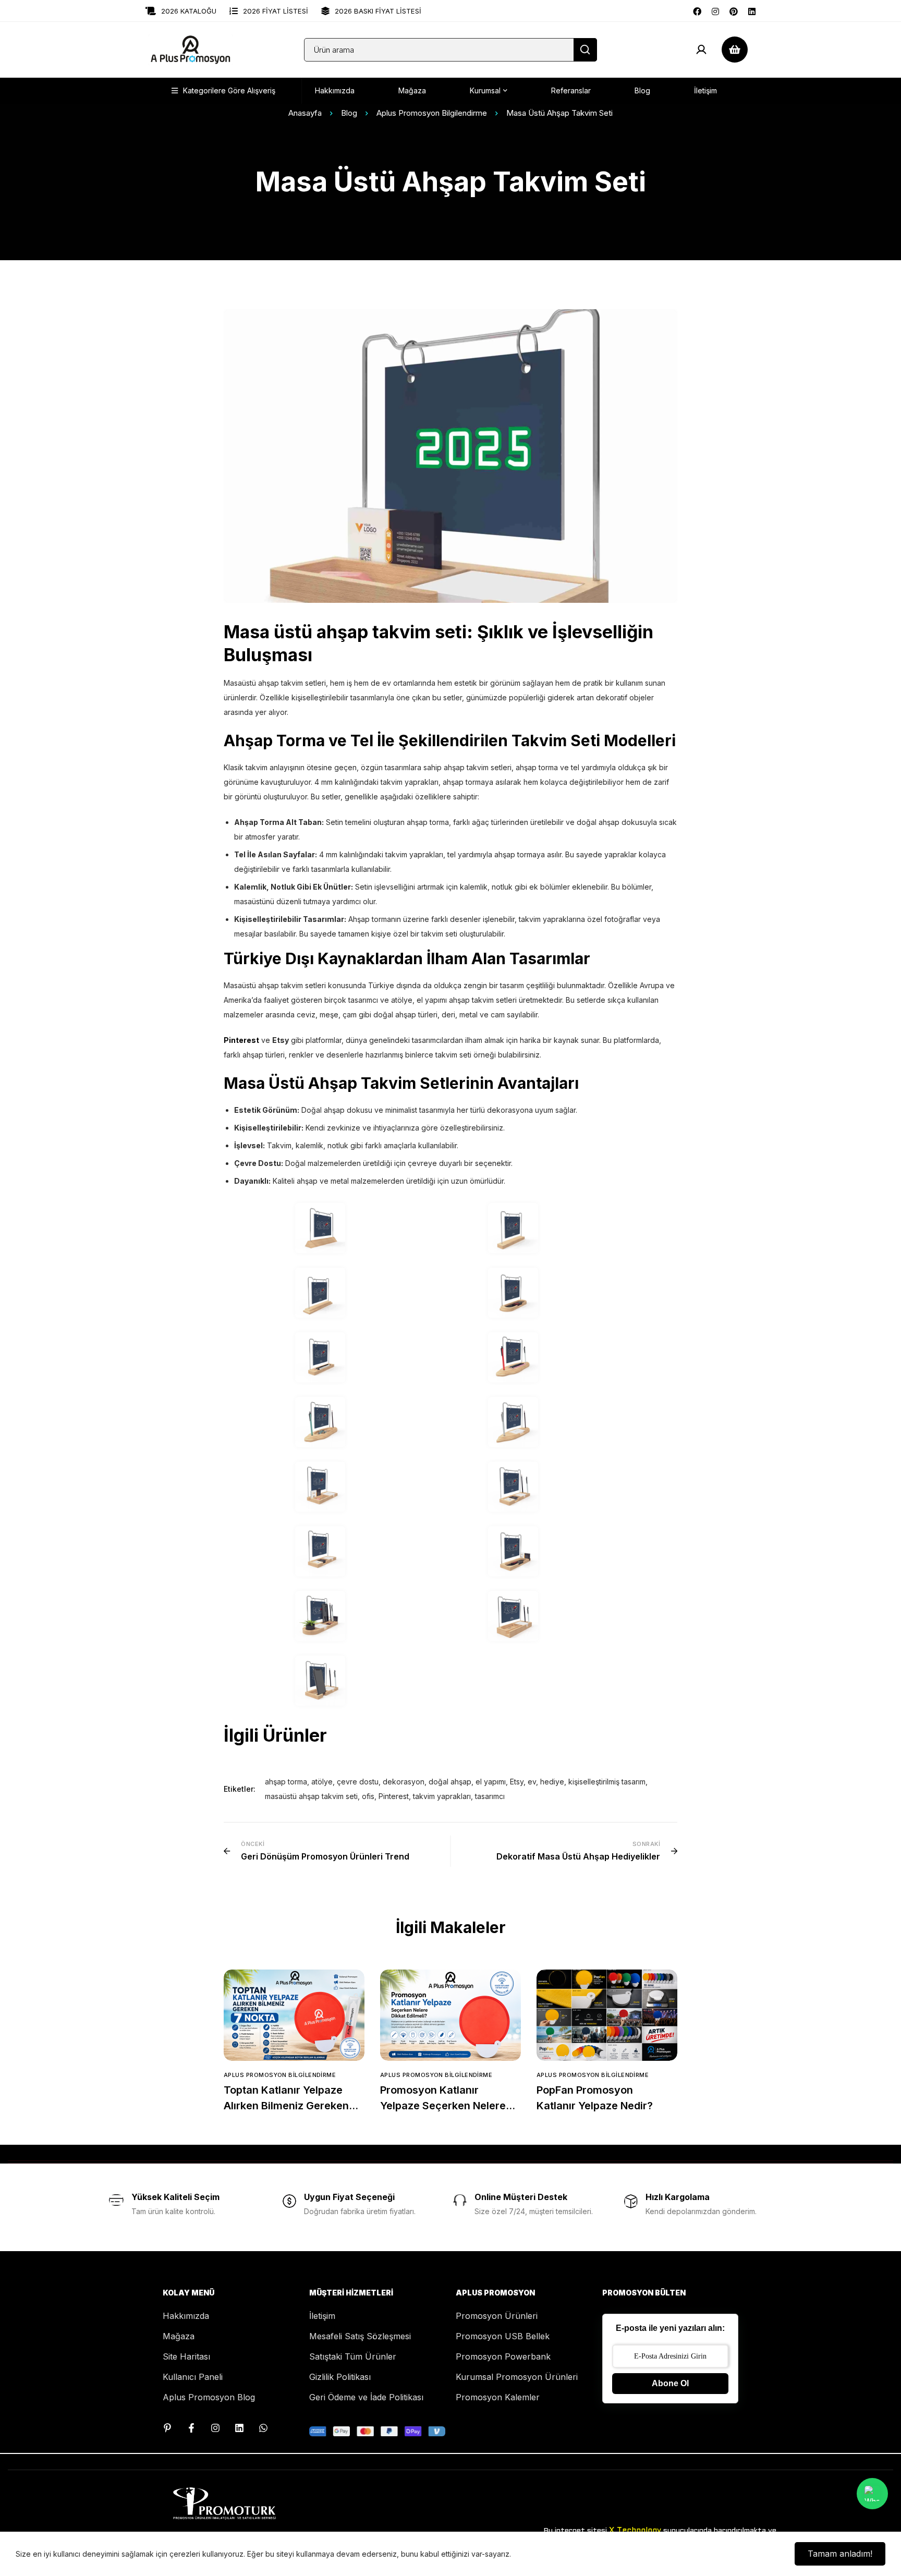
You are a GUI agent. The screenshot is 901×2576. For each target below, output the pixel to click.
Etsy (517, 1782)
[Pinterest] (734, 10)
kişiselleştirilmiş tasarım (607, 1782)
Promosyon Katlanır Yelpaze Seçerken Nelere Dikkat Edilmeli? (443, 2106)
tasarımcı (490, 1796)
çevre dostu (358, 1782)
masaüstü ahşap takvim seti (311, 1796)
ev (532, 1782)
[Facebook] (697, 10)
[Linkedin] (752, 10)
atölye (322, 1782)
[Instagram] (715, 10)
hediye (552, 1782)
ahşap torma (286, 1782)
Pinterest (394, 1796)
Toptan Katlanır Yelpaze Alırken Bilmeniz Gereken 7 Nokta (291, 2106)
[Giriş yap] (701, 50)
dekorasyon (404, 1782)
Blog (349, 113)
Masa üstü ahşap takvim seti (345, 632)
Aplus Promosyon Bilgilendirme (432, 113)
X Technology (635, 2531)
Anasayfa (305, 113)
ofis (368, 1796)
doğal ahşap (450, 1782)
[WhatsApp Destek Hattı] (263, 2428)
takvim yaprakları (442, 1796)
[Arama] (585, 50)
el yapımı (491, 1782)
